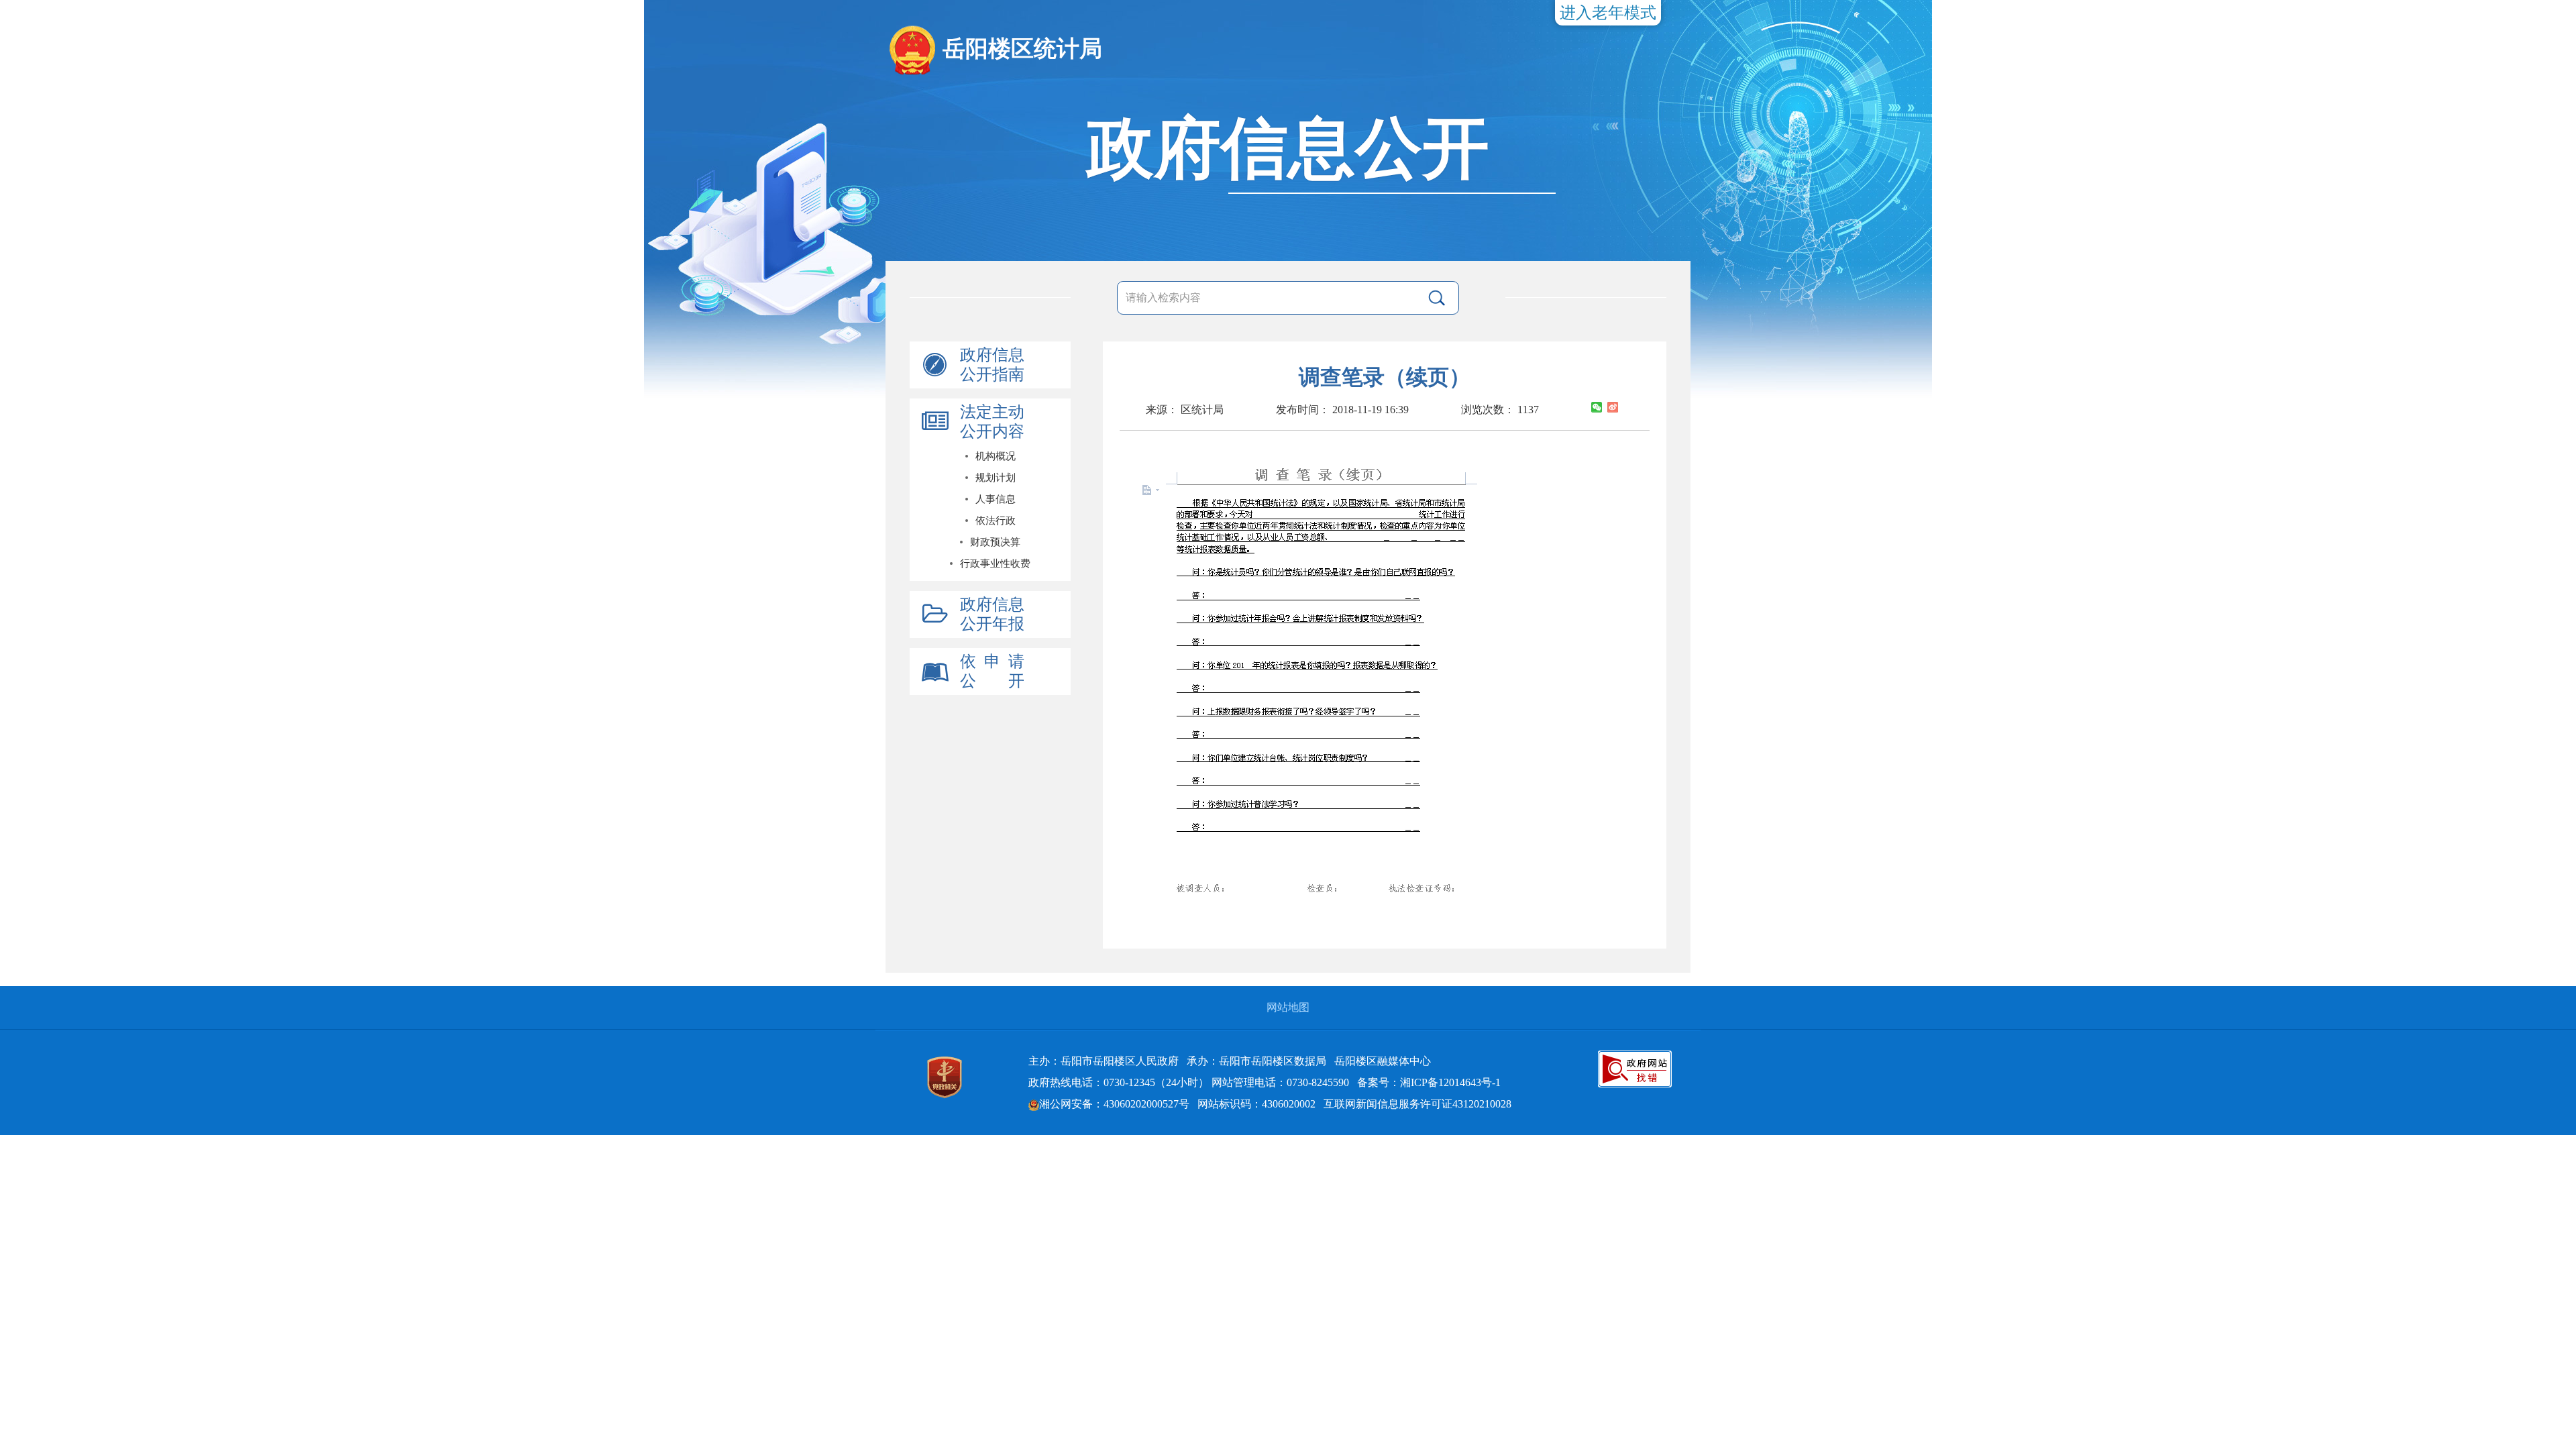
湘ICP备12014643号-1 (1450, 1082)
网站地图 (1288, 1007)
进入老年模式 (1608, 13)
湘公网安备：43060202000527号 (1114, 1104)
